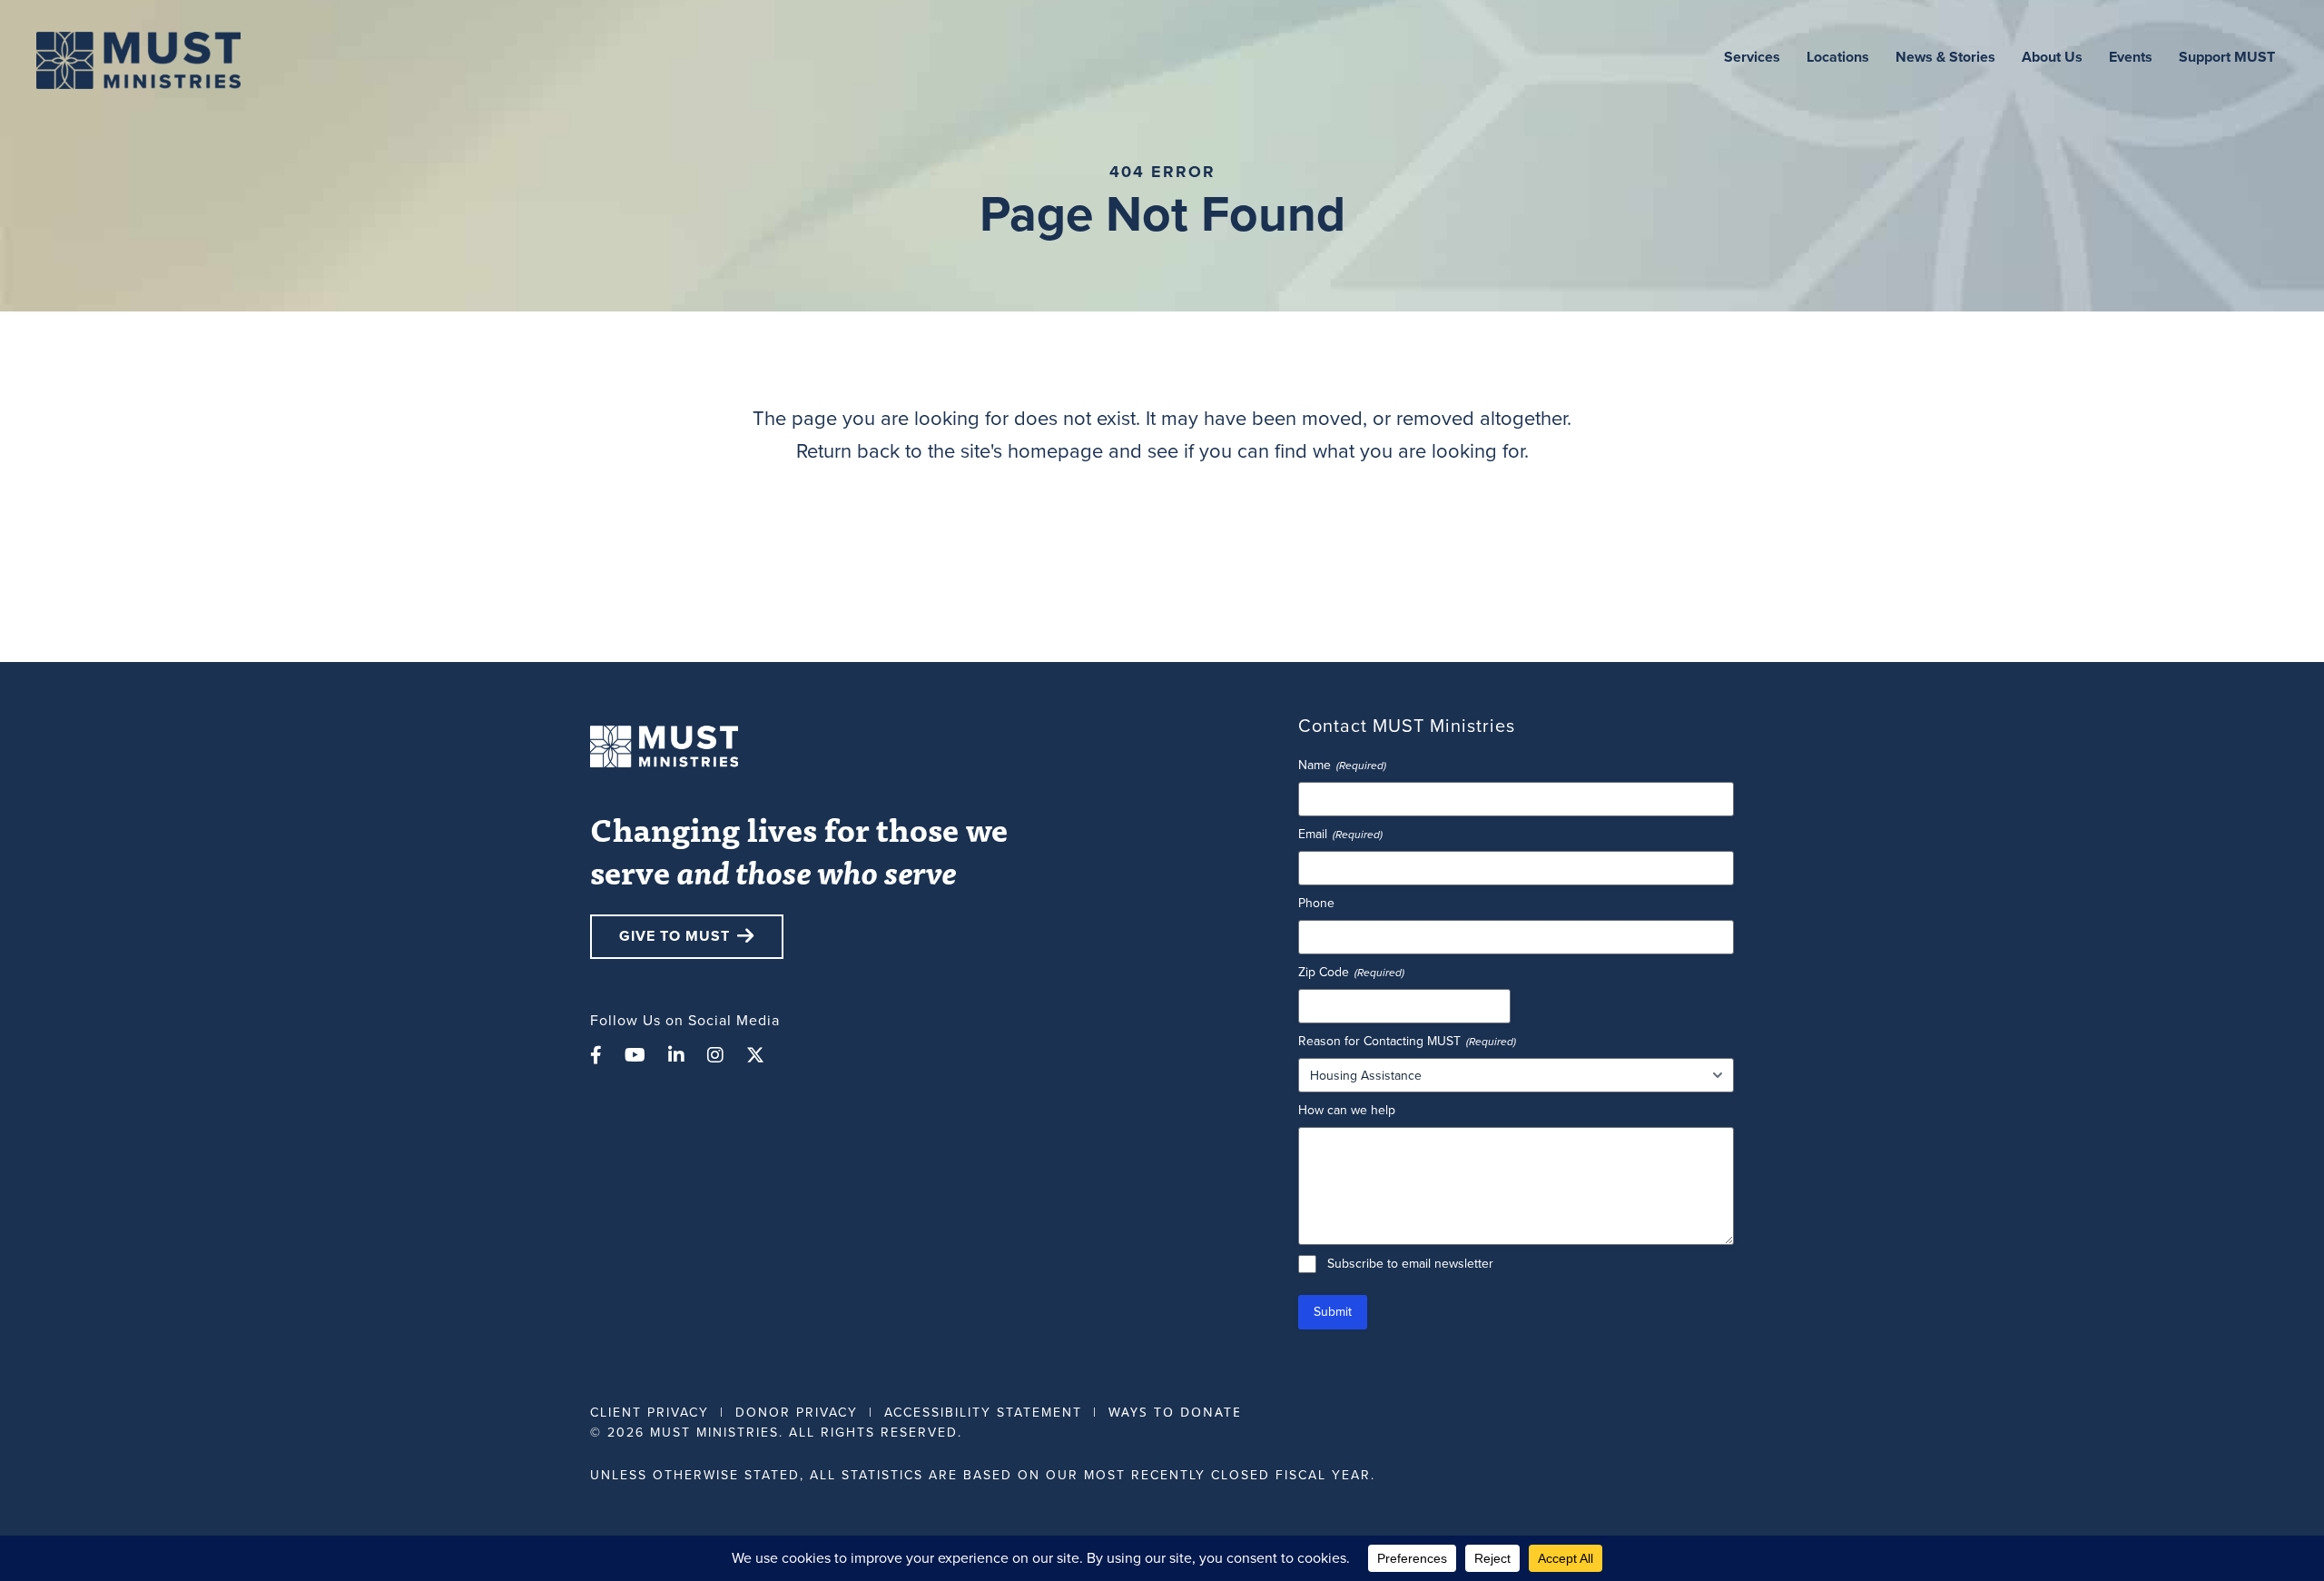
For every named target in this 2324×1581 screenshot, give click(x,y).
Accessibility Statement (983, 1413)
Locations (1838, 57)
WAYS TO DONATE (1175, 1412)
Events (2131, 57)
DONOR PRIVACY (797, 1413)
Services (1752, 57)
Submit (1333, 1312)
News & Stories (1945, 57)
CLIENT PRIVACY (650, 1413)
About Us (2052, 57)
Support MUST (2227, 57)
